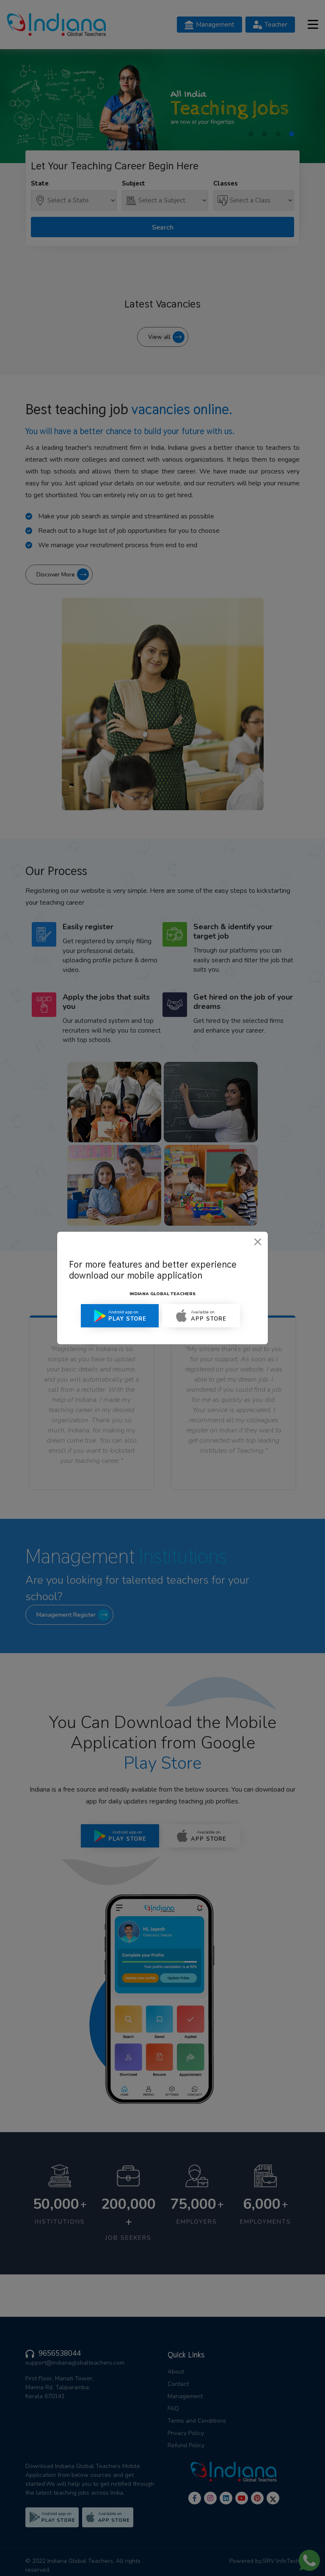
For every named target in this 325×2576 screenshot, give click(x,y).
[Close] (258, 1242)
